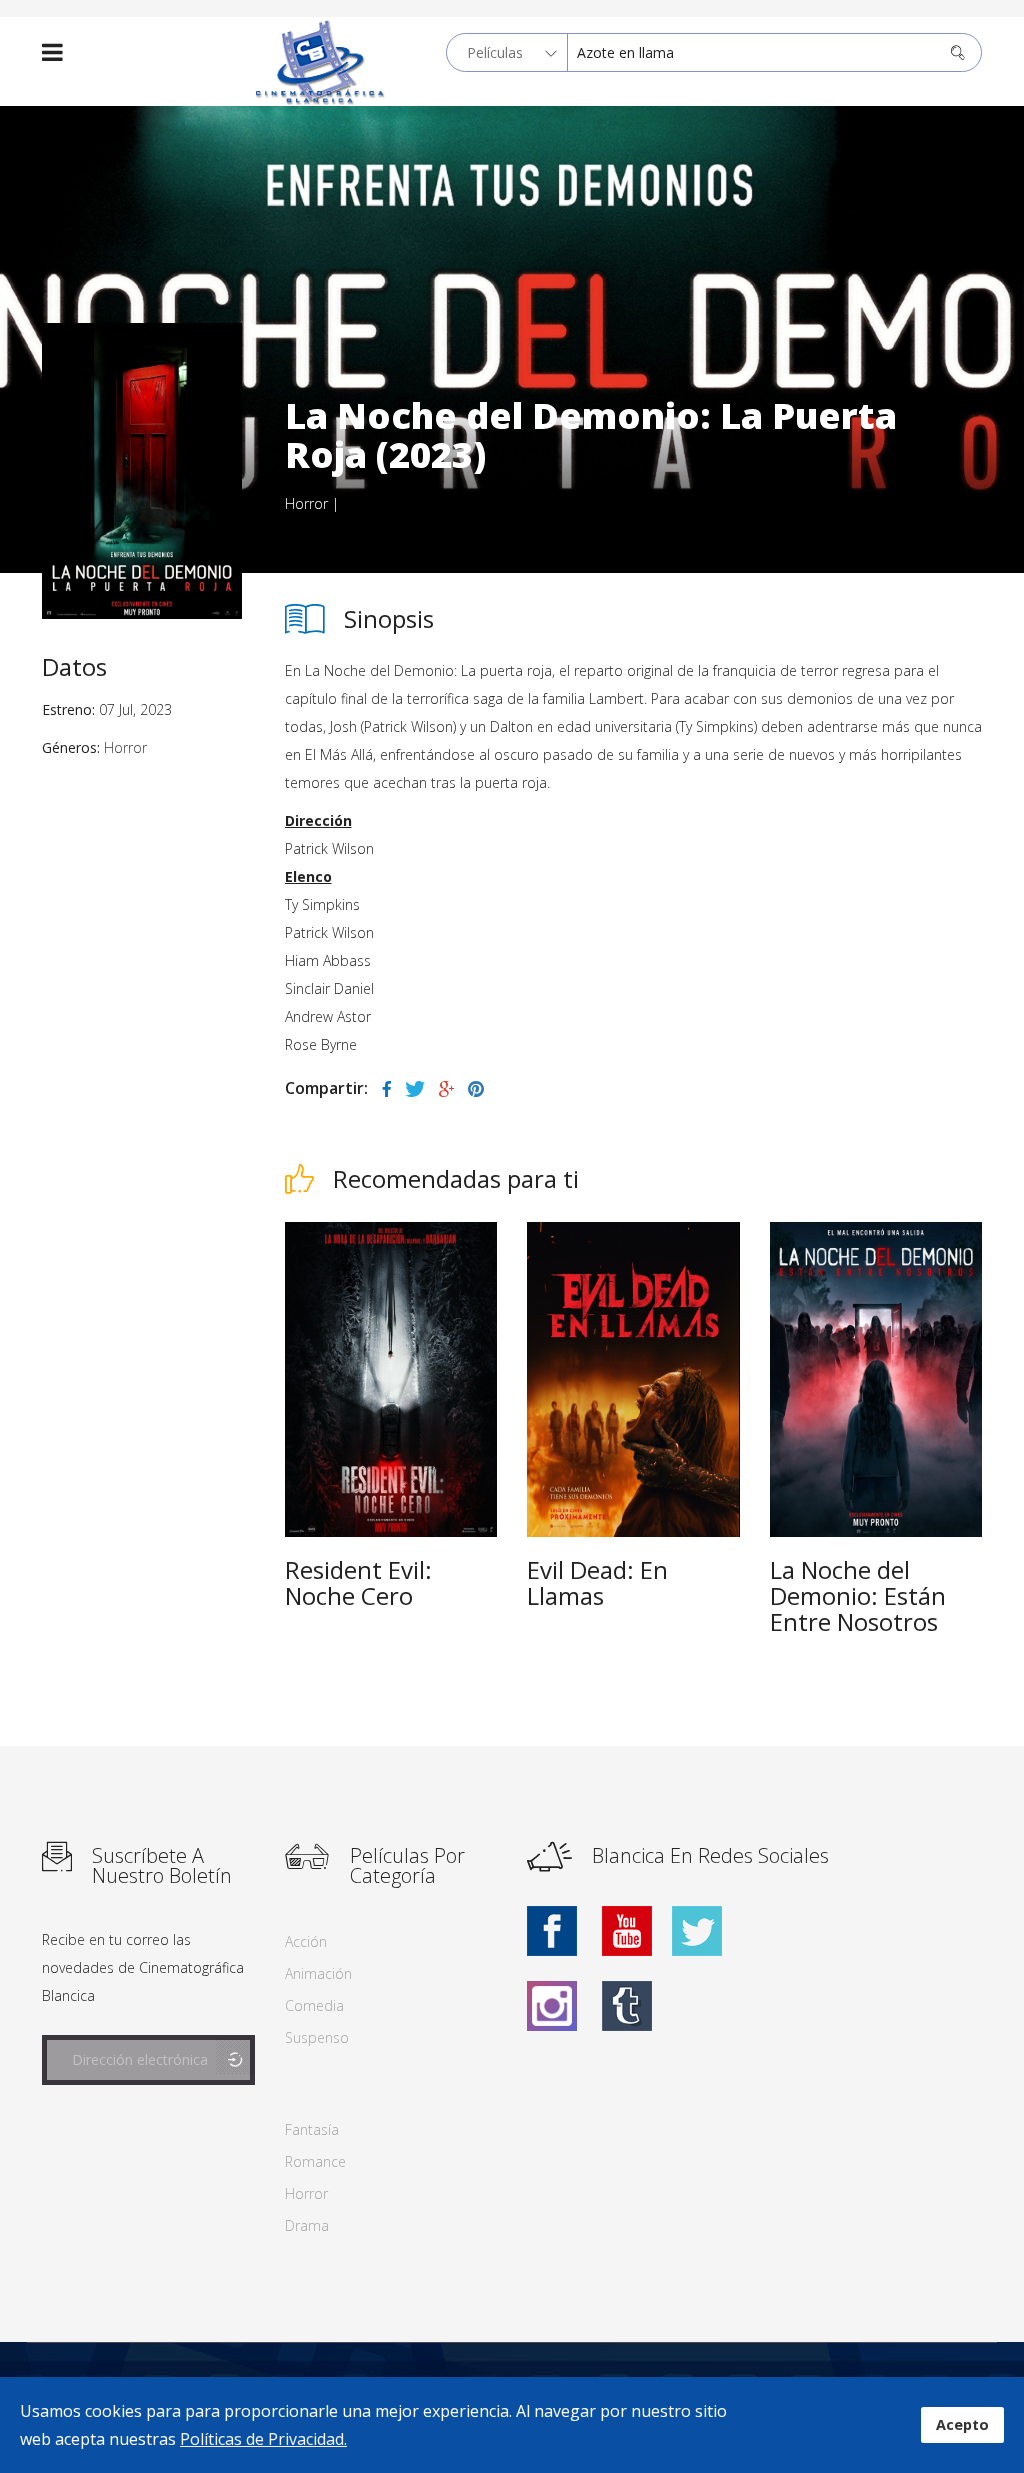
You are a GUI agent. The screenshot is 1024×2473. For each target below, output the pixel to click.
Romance (315, 2161)
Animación (318, 1973)
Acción (306, 1941)
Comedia (314, 2005)
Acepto (962, 2424)
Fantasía (312, 2129)
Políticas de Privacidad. (263, 2439)
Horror (306, 503)
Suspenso (317, 2037)
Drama (307, 2225)
